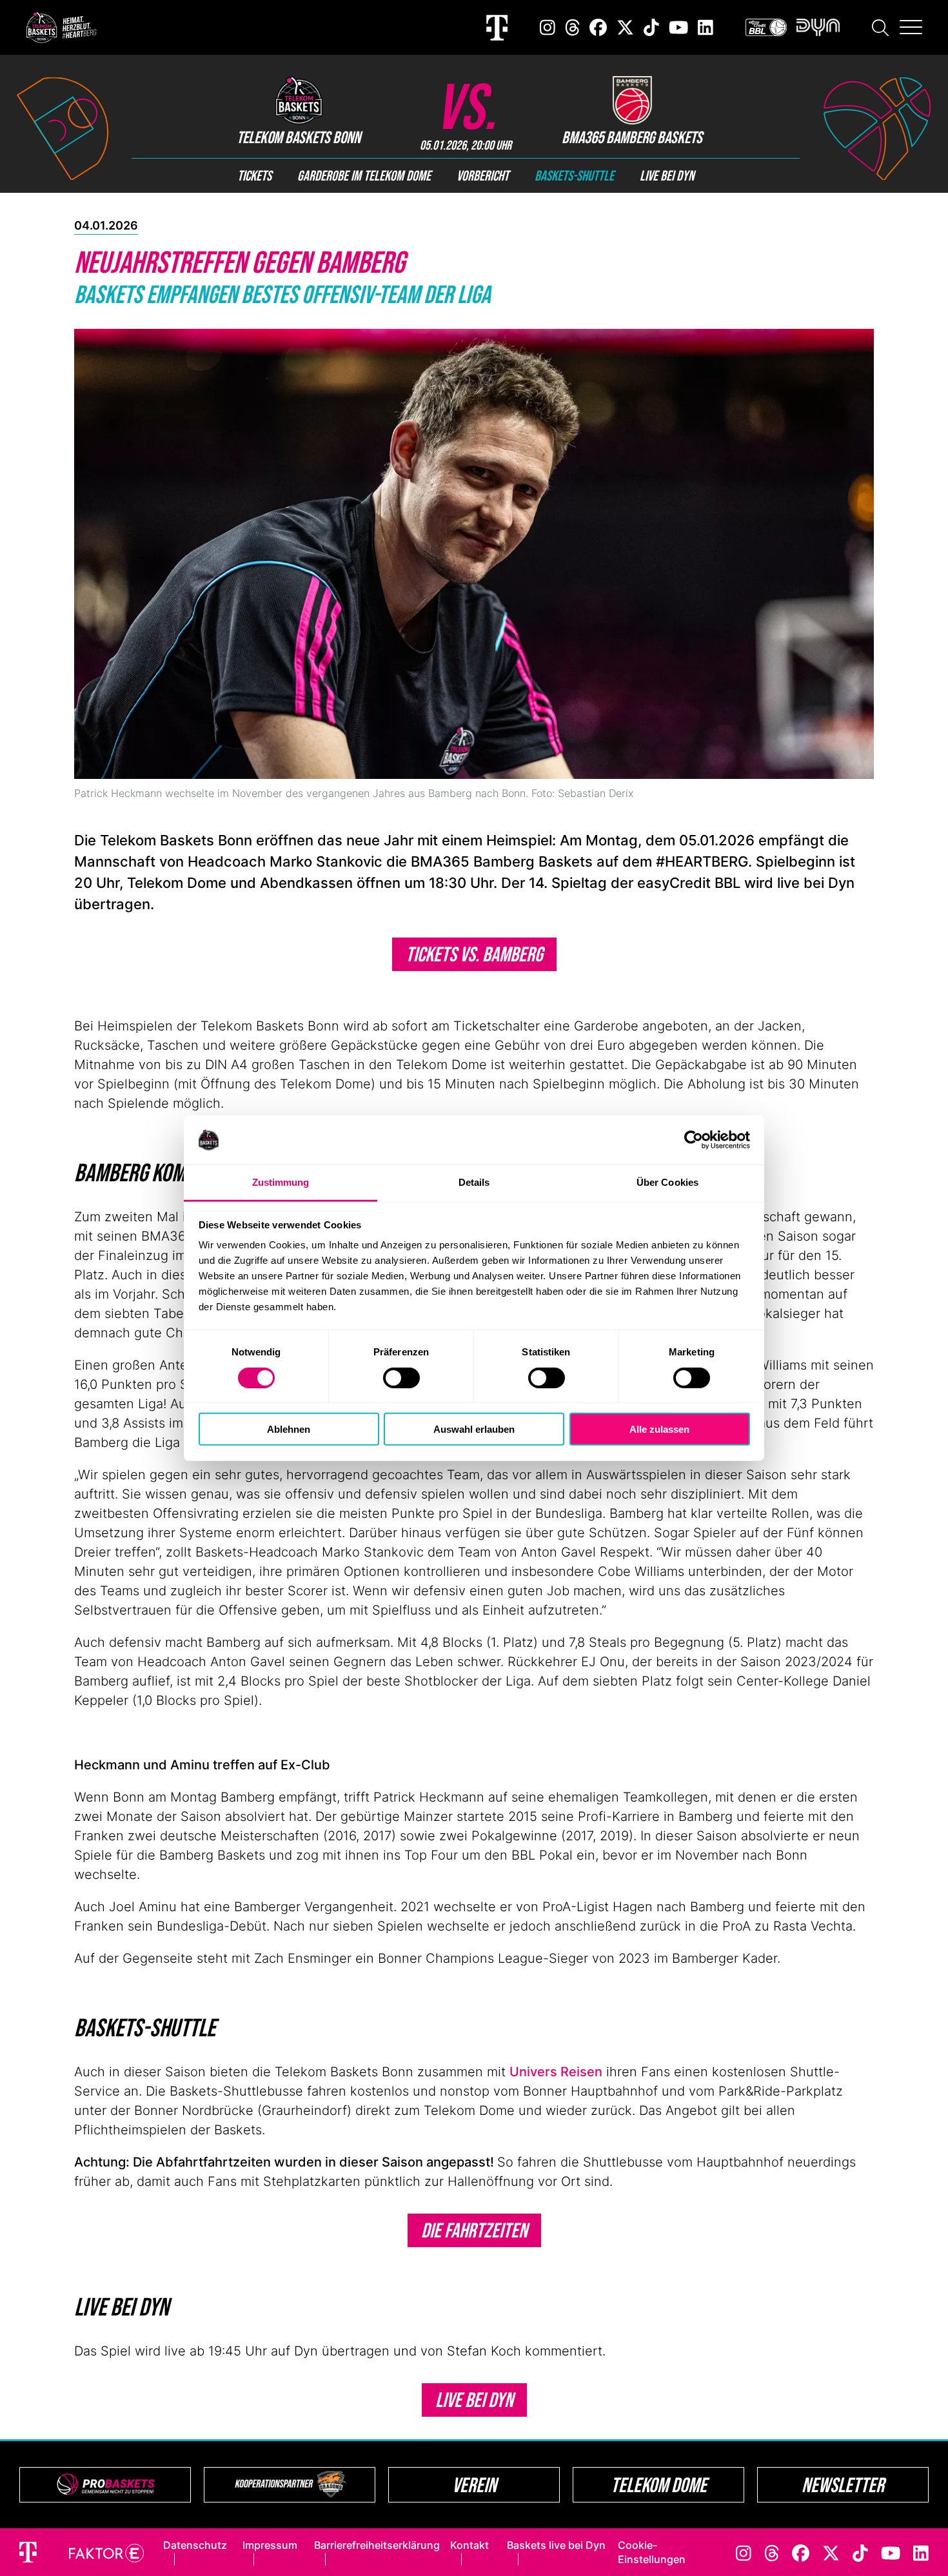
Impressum (270, 2545)
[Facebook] (598, 27)
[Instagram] (548, 27)
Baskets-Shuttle (574, 175)
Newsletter (843, 2485)
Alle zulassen (659, 1429)
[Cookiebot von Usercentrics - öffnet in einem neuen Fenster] (694, 1140)
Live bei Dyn (667, 175)
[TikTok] (651, 27)
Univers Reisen (556, 2072)
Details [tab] (474, 1182)
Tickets (254, 175)
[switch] (401, 1377)
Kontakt (469, 2545)
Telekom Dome (659, 2485)
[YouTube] (678, 27)
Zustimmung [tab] (281, 1182)
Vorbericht (483, 175)
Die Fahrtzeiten (474, 2230)
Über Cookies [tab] (667, 1182)
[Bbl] (766, 27)
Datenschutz (195, 2545)
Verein (474, 2485)
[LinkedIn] (706, 27)
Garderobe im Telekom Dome (364, 175)
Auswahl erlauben (474, 1429)
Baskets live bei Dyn (556, 2545)
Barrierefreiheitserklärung (377, 2545)
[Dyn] (818, 27)
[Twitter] (625, 27)
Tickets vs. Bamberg (474, 954)
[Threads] (573, 27)
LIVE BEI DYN (474, 2400)
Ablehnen (289, 1429)
